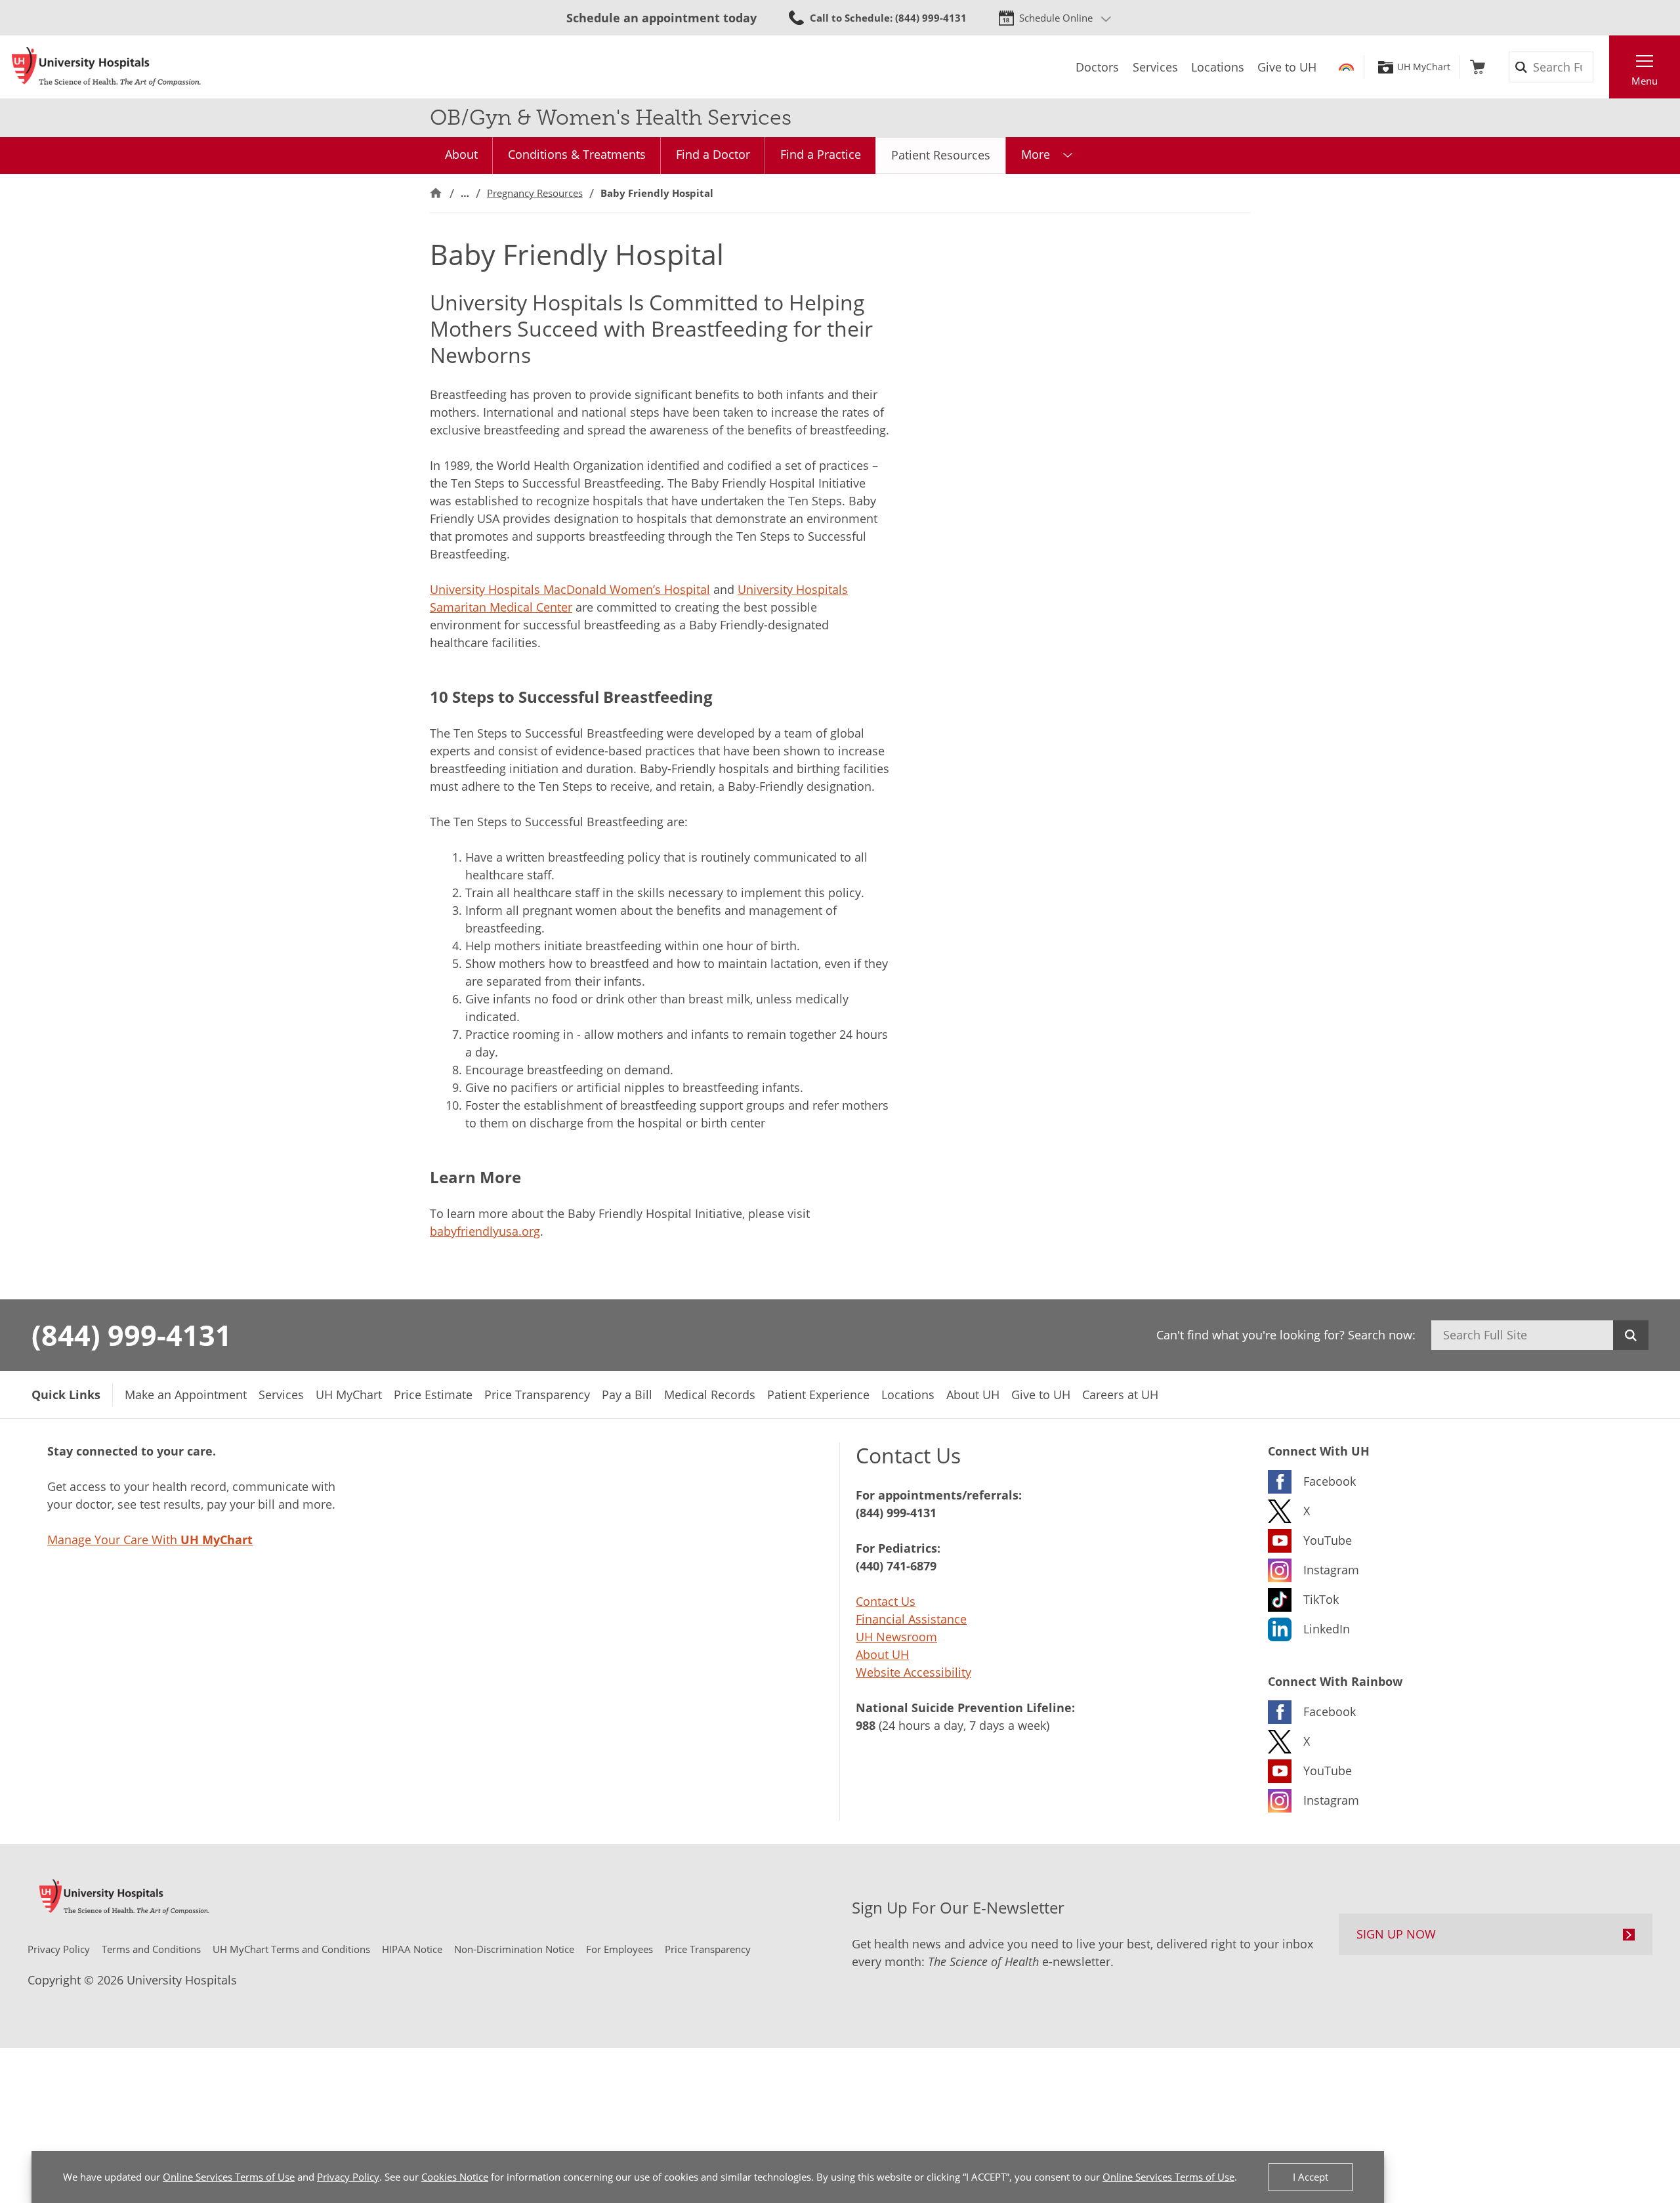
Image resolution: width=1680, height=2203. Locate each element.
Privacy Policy (348, 2177)
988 (866, 1725)
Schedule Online (1056, 18)
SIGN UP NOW (1396, 1934)
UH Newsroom (896, 1637)
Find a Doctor (713, 154)
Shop (1478, 67)
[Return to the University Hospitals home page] (106, 67)
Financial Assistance (911, 1619)
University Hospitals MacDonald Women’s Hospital (570, 589)
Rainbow (1346, 67)
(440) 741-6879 (896, 1566)
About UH (882, 1654)
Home (436, 193)
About (461, 154)
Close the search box (1602, 67)
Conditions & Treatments (577, 154)
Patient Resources (941, 155)
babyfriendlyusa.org (485, 1231)
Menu (1645, 81)
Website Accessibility (913, 1672)
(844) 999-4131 (132, 1335)
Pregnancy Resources (535, 193)
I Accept (1311, 2177)
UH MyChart (1424, 67)
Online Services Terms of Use (229, 2177)
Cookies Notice (455, 2177)
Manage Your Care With (150, 1540)
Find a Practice (821, 154)
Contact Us (886, 1601)
